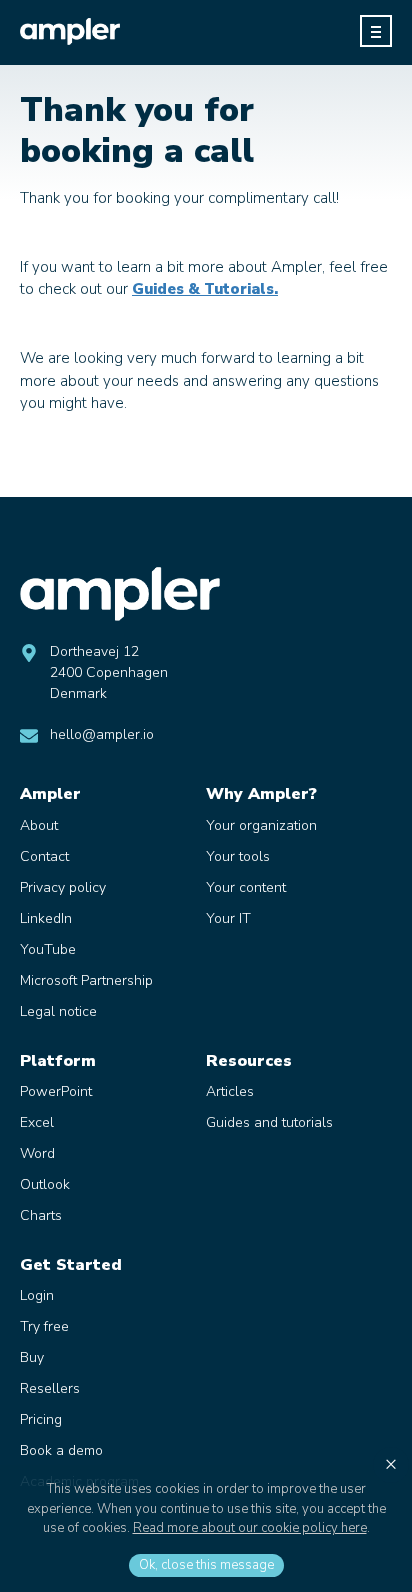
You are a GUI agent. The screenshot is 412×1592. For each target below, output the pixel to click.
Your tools (238, 856)
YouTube (48, 949)
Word (37, 1153)
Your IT (228, 918)
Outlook (45, 1184)
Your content (246, 887)
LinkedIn (46, 918)
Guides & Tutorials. (205, 289)
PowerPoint (56, 1091)
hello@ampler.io (102, 734)
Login (37, 1295)
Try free (44, 1326)
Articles (230, 1091)
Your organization (261, 825)
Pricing (41, 1419)
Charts (41, 1215)
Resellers (50, 1388)
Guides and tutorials (269, 1122)
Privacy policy (63, 887)
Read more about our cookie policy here (250, 1528)
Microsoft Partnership (86, 980)
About (39, 825)
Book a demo (61, 1450)
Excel (37, 1122)
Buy (32, 1357)
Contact (44, 856)
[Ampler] (70, 31)
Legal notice (58, 1011)
